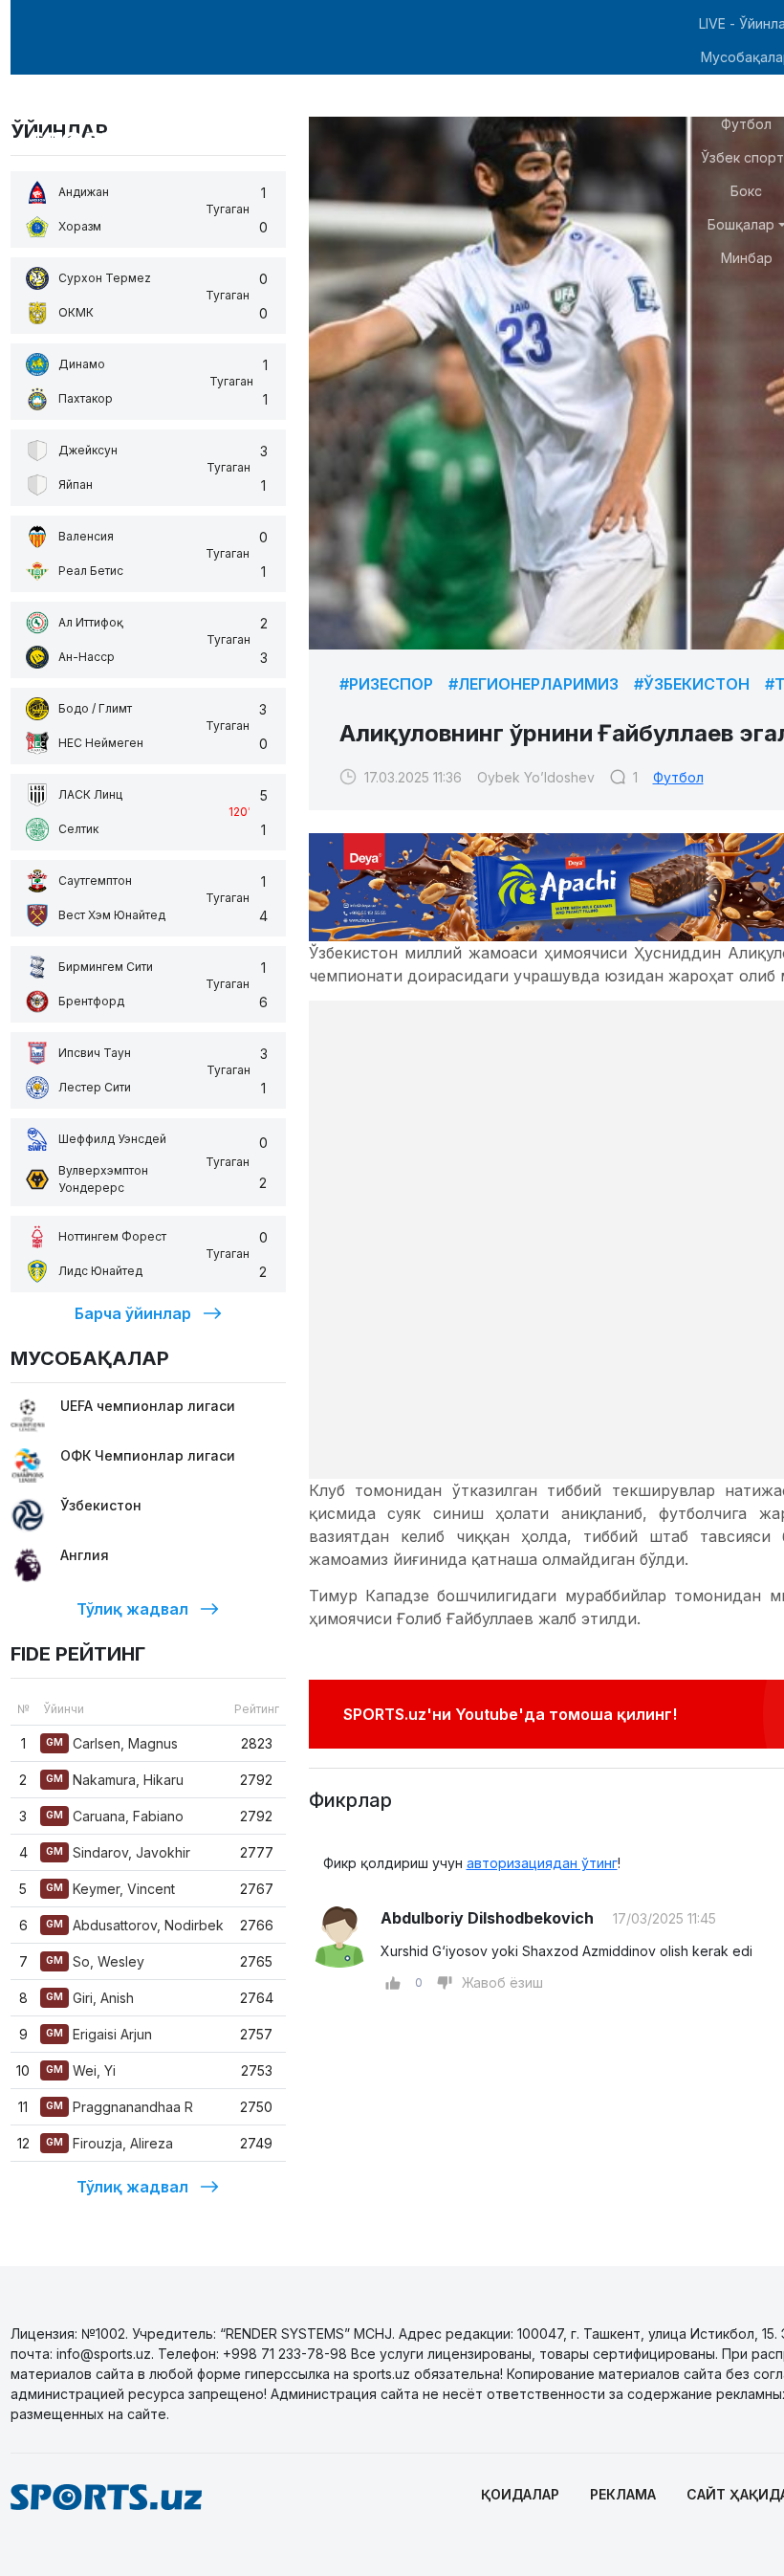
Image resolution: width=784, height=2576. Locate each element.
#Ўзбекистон (692, 684)
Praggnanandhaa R (120, 2107)
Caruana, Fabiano (115, 1816)
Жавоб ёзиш (502, 1982)
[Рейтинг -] (445, 1983)
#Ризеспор (386, 684)
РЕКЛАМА (623, 2494)
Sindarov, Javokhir (118, 1852)
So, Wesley (95, 1961)
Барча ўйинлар (133, 1313)
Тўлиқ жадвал (132, 1609)
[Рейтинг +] (393, 1983)
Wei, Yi (81, 2070)
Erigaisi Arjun (99, 2034)
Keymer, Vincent (110, 1889)
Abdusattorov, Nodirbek (135, 1925)
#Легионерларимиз (534, 684)
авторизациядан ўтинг (542, 1863)
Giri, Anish (90, 1998)
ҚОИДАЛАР (520, 2494)
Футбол (678, 777)
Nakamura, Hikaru (115, 1780)
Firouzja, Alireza (109, 2143)
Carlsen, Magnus (112, 1743)
